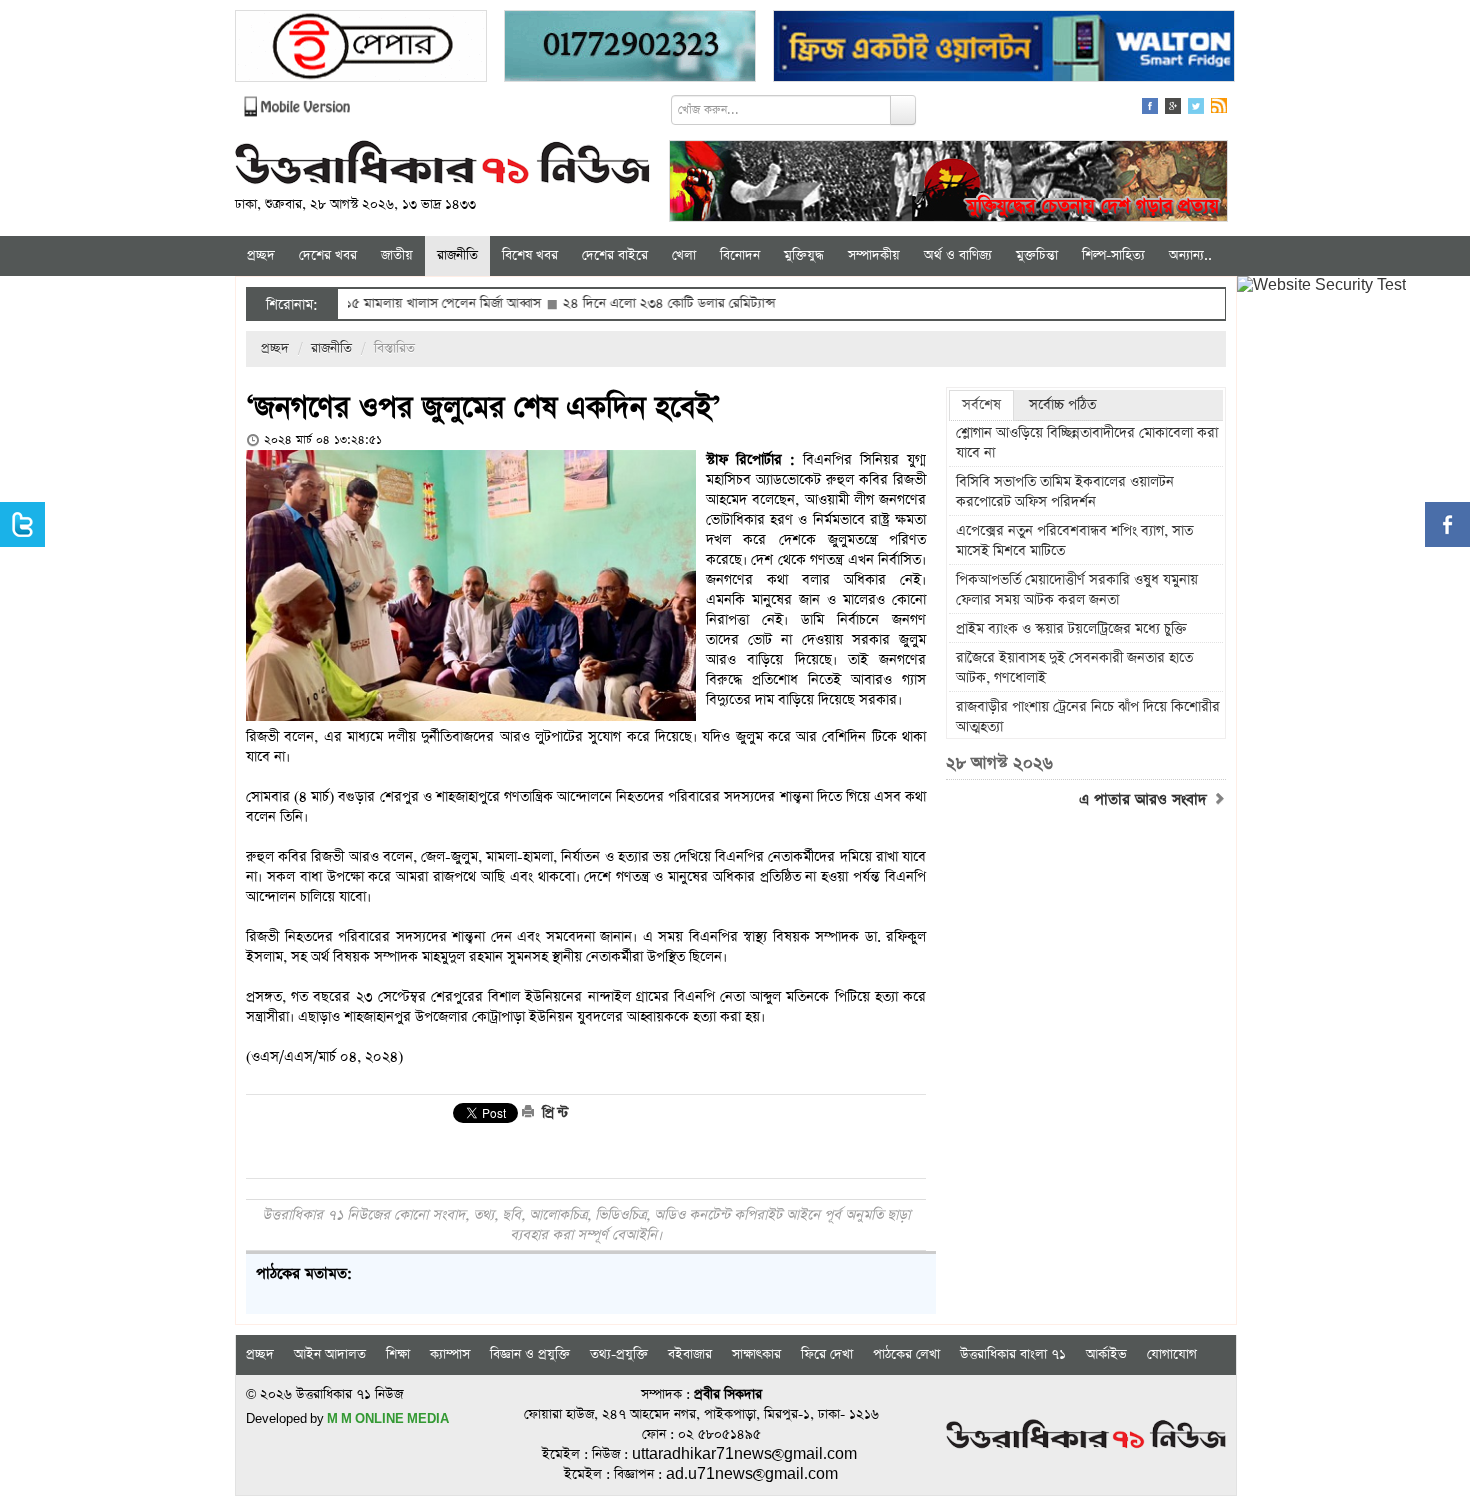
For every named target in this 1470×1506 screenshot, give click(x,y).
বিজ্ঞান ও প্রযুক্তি (530, 1354)
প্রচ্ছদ (261, 255)
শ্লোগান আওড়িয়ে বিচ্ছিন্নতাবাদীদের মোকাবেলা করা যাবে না (1087, 443)
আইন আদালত (330, 1354)
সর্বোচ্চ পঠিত (1062, 405)
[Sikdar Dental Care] (630, 48)
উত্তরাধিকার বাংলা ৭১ (1013, 1354)
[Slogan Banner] (948, 183)
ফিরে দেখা (827, 1354)
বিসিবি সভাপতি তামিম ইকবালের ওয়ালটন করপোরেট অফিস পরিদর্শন (1065, 492)
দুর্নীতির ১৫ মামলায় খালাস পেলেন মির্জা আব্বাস (373, 303)
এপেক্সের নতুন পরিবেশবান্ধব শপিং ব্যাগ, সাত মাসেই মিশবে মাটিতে (1074, 541)
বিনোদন (740, 255)
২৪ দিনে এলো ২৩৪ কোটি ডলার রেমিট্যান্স (620, 303)
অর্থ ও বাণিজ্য (958, 255)
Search (903, 110)
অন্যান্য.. (1190, 255)
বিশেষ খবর (530, 255)
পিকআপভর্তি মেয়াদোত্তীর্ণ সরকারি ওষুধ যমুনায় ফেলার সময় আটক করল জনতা (1077, 590)
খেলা (684, 255)
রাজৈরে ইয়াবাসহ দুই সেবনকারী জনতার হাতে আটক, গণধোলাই (1074, 668)
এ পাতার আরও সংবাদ (1145, 800)
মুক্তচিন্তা (1037, 255)
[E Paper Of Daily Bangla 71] (361, 48)
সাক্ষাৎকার (756, 1354)
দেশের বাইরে (615, 255)
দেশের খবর (328, 255)
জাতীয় (397, 255)
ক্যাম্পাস (450, 1354)
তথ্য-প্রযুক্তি (619, 1354)
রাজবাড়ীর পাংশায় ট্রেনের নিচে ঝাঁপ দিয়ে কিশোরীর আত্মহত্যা (1088, 717)
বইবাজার (690, 1354)
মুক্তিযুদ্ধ (804, 255)
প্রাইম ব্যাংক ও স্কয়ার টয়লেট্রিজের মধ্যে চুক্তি (1071, 629)
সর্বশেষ (981, 405)
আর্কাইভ (1106, 1354)
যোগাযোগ (1172, 1354)
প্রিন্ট (553, 1113)
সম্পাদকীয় (874, 255)
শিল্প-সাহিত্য (1113, 255)
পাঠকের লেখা (906, 1354)
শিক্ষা (398, 1354)
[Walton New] (1004, 48)
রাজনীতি (457, 255)
